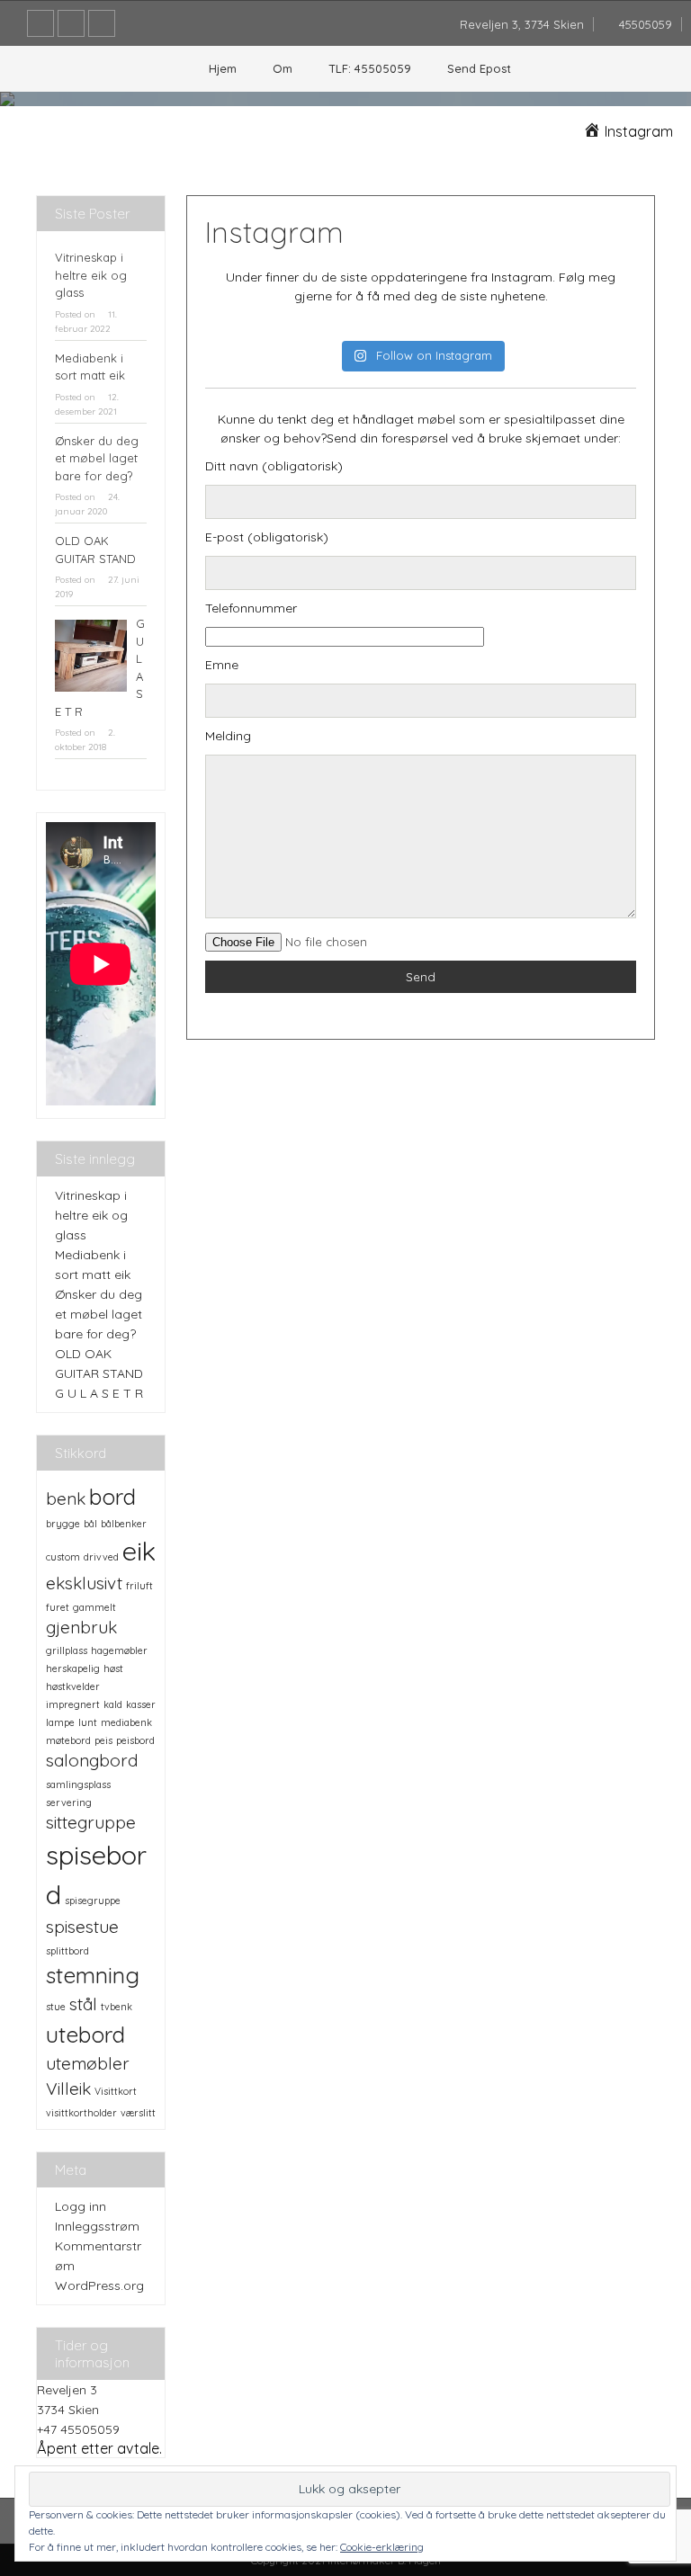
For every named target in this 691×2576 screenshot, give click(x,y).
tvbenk (117, 2007)
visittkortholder (81, 2113)
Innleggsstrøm (97, 2226)
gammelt (94, 1607)
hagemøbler (119, 1650)
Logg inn (81, 2206)
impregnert (73, 1704)
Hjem (223, 68)
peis (103, 1740)
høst (113, 1668)
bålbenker (124, 1524)
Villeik (68, 2089)
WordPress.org (99, 2285)
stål (83, 2004)
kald (113, 1704)
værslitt (138, 2113)
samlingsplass (78, 1784)
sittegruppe (91, 1822)
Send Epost (479, 68)
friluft (139, 1586)
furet (58, 1607)
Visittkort (116, 2091)
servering (69, 1802)
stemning (93, 1975)
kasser (141, 1704)
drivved (101, 1557)
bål (90, 1524)
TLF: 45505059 (370, 68)
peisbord (135, 1740)
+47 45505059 (78, 2429)
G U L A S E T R (99, 1393)
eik (139, 1551)
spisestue (82, 1927)
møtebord (68, 1740)
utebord (85, 2034)
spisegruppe (93, 1901)
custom (63, 1557)
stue (56, 2007)
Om (283, 68)
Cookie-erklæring (382, 2547)
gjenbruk (81, 1627)
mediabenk (126, 1722)
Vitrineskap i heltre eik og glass (91, 275)
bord (112, 1496)
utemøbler (88, 2063)
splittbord (67, 1951)
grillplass (67, 1650)
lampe (60, 1722)
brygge (63, 1524)
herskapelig (73, 1668)
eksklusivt (84, 1583)
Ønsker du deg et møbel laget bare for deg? (97, 458)
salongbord (92, 1760)
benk (66, 1498)
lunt (88, 1722)
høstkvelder (73, 1686)
